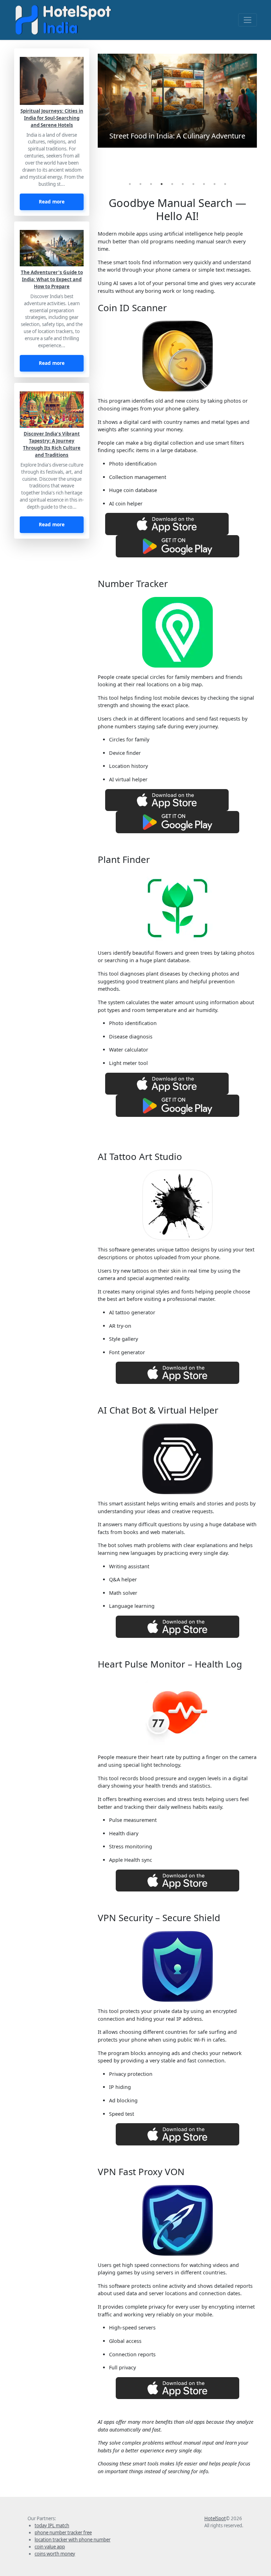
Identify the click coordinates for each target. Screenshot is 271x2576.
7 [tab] (193, 184)
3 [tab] (151, 184)
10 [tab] (225, 184)
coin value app (50, 2547)
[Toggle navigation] (248, 20)
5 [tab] (172, 184)
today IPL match (52, 2525)
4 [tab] (162, 184)
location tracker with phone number (73, 2540)
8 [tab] (204, 184)
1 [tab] (130, 184)
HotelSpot (215, 2518)
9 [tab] (215, 184)
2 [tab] (140, 184)
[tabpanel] (177, 101)
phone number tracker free (63, 2533)
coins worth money (55, 2554)
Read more (52, 202)
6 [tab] (183, 184)
